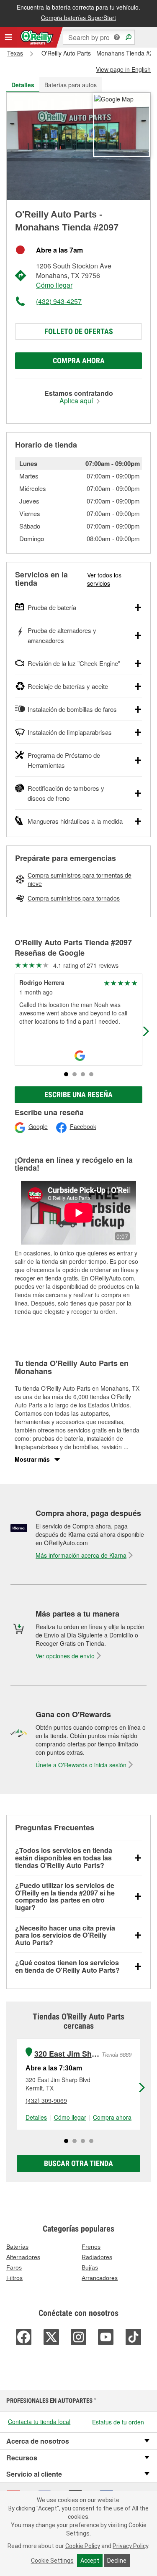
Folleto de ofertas (79, 331)
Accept (90, 2561)
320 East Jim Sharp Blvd (67, 2054)
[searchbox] (99, 37)
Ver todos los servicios (104, 579)
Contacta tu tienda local (39, 2422)
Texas (15, 53)
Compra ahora (79, 361)
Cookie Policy (83, 2546)
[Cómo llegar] (114, 98)
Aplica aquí (77, 401)
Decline (117, 2561)
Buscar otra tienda (78, 2163)
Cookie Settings (52, 2561)
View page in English (123, 69)
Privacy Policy (130, 2546)
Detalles (36, 2117)
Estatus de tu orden (118, 2422)
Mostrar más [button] (32, 1459)
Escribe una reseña (78, 1094)
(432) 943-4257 (59, 301)
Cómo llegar (54, 285)
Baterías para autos (71, 85)
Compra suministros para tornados (74, 898)
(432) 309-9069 (46, 2100)
